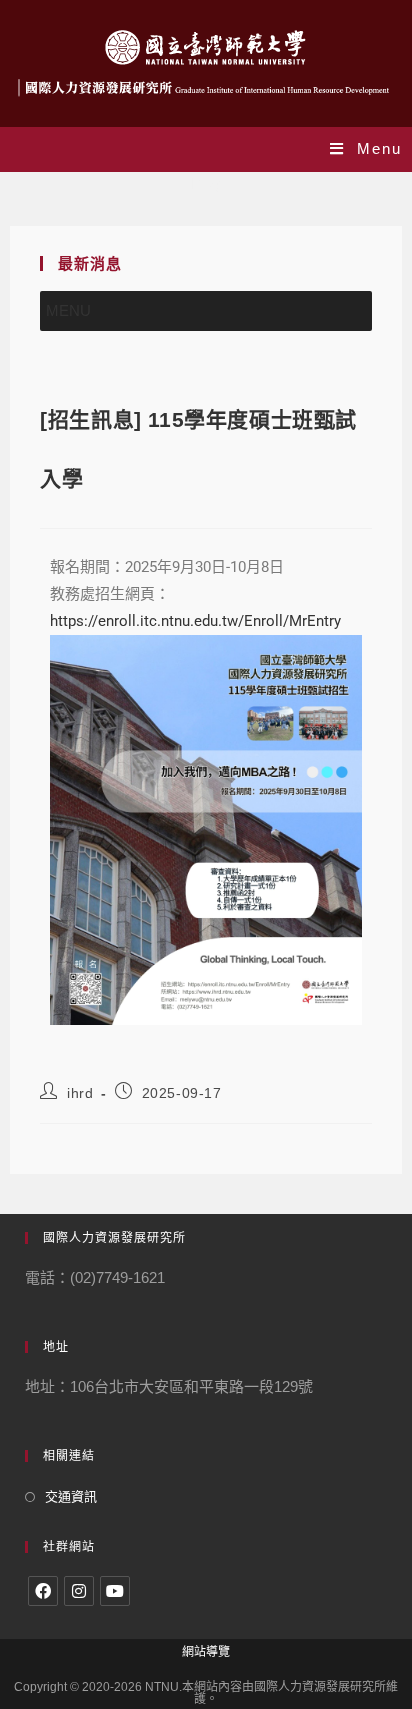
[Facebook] (43, 1591)
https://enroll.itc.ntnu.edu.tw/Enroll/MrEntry (195, 621)
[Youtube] (115, 1591)
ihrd (80, 1093)
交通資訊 (71, 1496)
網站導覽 (206, 1652)
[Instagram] (79, 1591)
